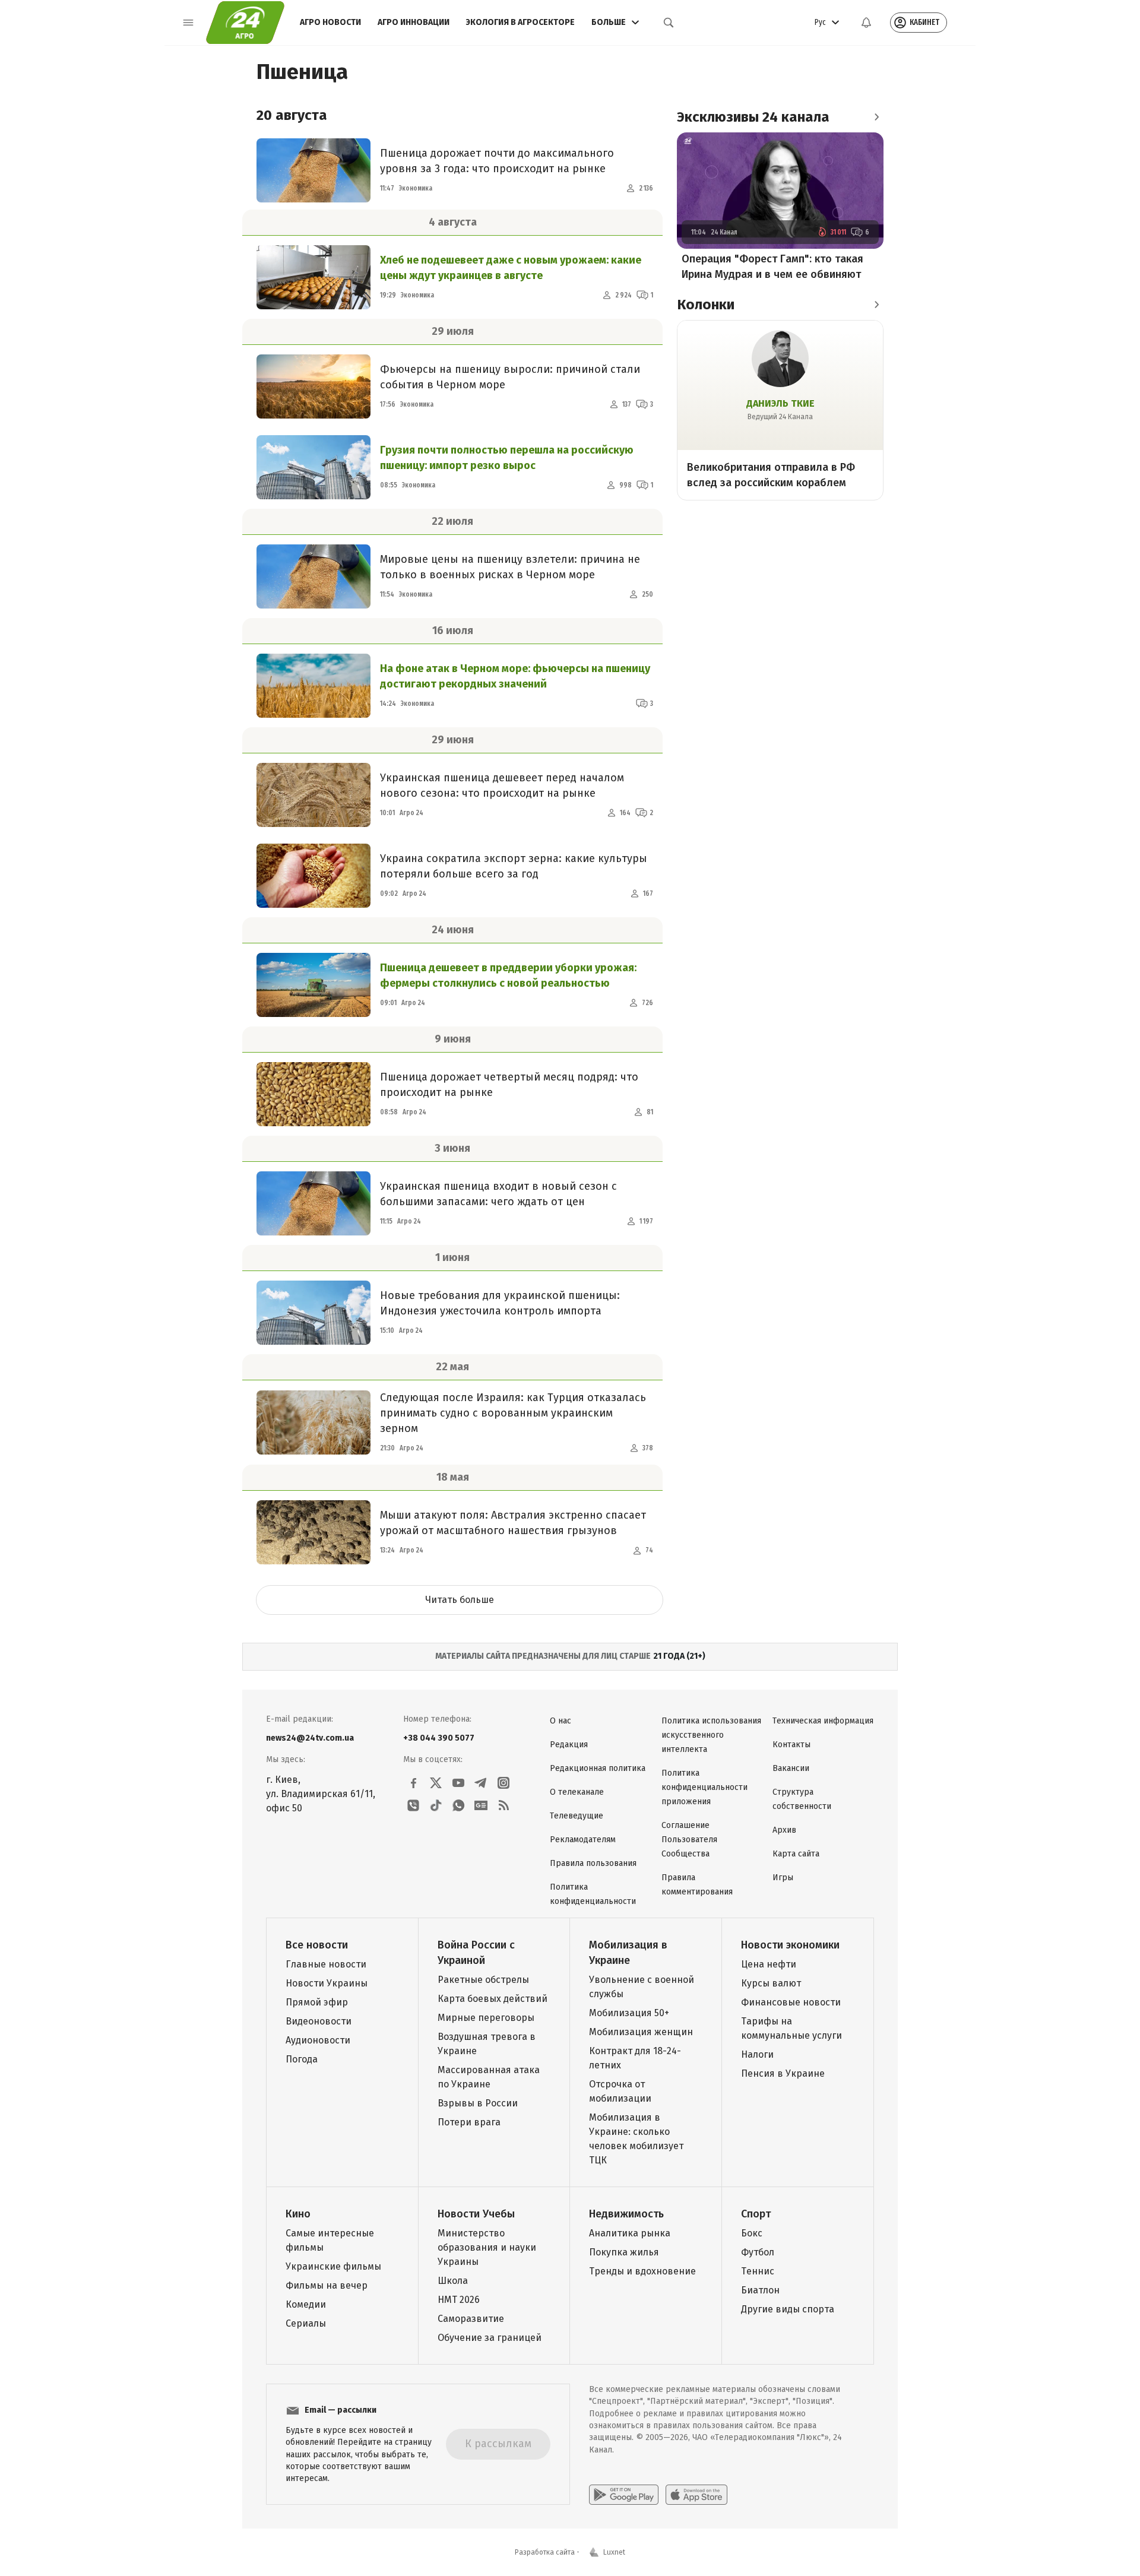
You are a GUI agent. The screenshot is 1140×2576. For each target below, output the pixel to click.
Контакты (791, 1745)
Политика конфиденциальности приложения (704, 1787)
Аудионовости (318, 2040)
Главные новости (326, 1964)
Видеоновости (319, 2021)
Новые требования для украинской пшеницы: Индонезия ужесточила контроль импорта (500, 1303)
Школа (453, 2281)
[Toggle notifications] (866, 23)
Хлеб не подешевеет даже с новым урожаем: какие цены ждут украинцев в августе (511, 268)
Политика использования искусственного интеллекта (711, 1735)
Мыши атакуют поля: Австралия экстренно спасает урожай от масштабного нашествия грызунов (513, 1523)
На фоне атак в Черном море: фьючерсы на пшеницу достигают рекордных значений (515, 676)
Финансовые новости (791, 2002)
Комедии (306, 2304)
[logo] (245, 23)
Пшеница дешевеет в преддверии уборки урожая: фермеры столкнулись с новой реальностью (508, 975)
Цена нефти (769, 1964)
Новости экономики (790, 1945)
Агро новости (330, 22)
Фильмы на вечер (327, 2285)
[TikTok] (436, 1805)
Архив (784, 1830)
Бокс (752, 2233)
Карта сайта (796, 1854)
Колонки (706, 305)
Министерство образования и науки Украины (487, 2247)
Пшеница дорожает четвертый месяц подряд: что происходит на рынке (509, 1085)
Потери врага (469, 2122)
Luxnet (614, 2552)
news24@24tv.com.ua (310, 1738)
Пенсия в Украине (783, 2073)
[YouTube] (458, 1783)
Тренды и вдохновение (642, 2271)
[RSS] (503, 1805)
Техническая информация (823, 1721)
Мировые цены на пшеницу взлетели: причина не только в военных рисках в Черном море (510, 567)
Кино (298, 2214)
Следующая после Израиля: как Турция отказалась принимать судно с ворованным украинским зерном (513, 1413)
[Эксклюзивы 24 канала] (876, 117)
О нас (560, 1721)
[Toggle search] (669, 23)
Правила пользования (593, 1863)
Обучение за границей (490, 2338)
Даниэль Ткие (780, 403)
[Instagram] (503, 1783)
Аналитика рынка (630, 2233)
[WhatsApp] (458, 1805)
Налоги (757, 2054)
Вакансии (791, 1768)
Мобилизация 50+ (629, 2013)
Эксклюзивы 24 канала (753, 117)
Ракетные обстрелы (483, 1980)
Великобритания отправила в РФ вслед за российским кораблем (771, 475)
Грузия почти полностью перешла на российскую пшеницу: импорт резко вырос (507, 458)
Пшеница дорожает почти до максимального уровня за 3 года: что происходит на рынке (497, 161)
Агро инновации (414, 22)
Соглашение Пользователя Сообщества (689, 1840)
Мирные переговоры (486, 2018)
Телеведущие (577, 1816)
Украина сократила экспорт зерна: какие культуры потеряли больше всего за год (514, 866)
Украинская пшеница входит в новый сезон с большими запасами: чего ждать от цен (498, 1194)
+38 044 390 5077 (439, 1738)
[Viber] (413, 1805)
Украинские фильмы (333, 2266)
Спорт (756, 2214)
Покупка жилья (624, 2252)
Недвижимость (626, 2214)
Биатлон (760, 2290)
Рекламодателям (583, 1840)
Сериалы (306, 2323)
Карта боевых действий (493, 1999)
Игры (783, 1878)
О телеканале (577, 1792)
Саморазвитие (471, 2319)
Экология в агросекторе (520, 22)
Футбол (758, 2252)
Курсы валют (771, 1983)
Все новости (317, 1945)
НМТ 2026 (459, 2300)
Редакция (569, 1745)
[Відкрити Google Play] (624, 2495)
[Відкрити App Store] (696, 2495)
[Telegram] (481, 1783)
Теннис (758, 2271)
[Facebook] (413, 1783)
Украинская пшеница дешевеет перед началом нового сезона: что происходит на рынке (502, 785)
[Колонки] (876, 305)
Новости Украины (327, 1983)
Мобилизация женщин (641, 2032)
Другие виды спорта (788, 2309)
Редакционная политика (598, 1768)
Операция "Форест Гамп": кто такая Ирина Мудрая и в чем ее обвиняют (772, 267)
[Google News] (481, 1805)
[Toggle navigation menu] (188, 23)
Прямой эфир (317, 2002)
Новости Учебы (476, 2214)
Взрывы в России (478, 2103)
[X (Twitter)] (436, 1783)
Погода (302, 2059)
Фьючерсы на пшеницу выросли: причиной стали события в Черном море (510, 377)
